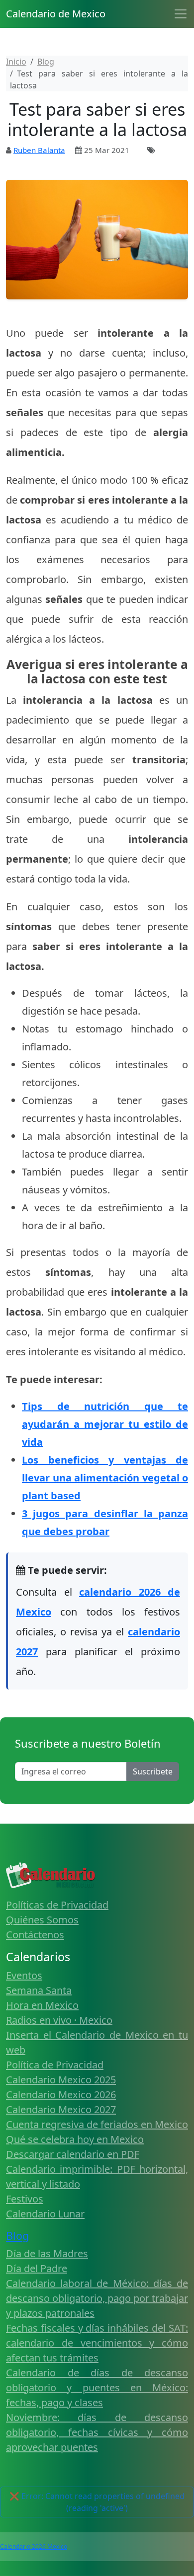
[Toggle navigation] (181, 14)
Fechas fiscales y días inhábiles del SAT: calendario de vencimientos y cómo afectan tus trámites (97, 2343)
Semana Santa (39, 1990)
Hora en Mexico (42, 2005)
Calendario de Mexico (56, 14)
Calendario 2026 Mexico (34, 2546)
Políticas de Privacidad (57, 1905)
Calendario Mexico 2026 (61, 2095)
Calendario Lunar (45, 2214)
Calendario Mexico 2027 (61, 2109)
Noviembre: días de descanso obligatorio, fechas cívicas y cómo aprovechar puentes (97, 2432)
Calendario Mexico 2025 (61, 2080)
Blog (17, 2236)
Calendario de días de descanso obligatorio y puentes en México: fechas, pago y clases (97, 2388)
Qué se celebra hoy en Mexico (75, 2139)
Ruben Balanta (39, 150)
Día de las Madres (47, 2253)
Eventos (24, 1975)
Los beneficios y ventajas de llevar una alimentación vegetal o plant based (105, 1478)
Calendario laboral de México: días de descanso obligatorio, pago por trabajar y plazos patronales (97, 2298)
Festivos (25, 2199)
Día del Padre (37, 2268)
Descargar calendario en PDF (73, 2154)
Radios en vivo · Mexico (59, 2020)
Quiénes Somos (42, 1920)
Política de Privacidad (55, 2065)
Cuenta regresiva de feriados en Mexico (97, 2124)
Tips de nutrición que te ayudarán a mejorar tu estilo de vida (105, 1424)
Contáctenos (35, 1935)
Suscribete (153, 1771)
